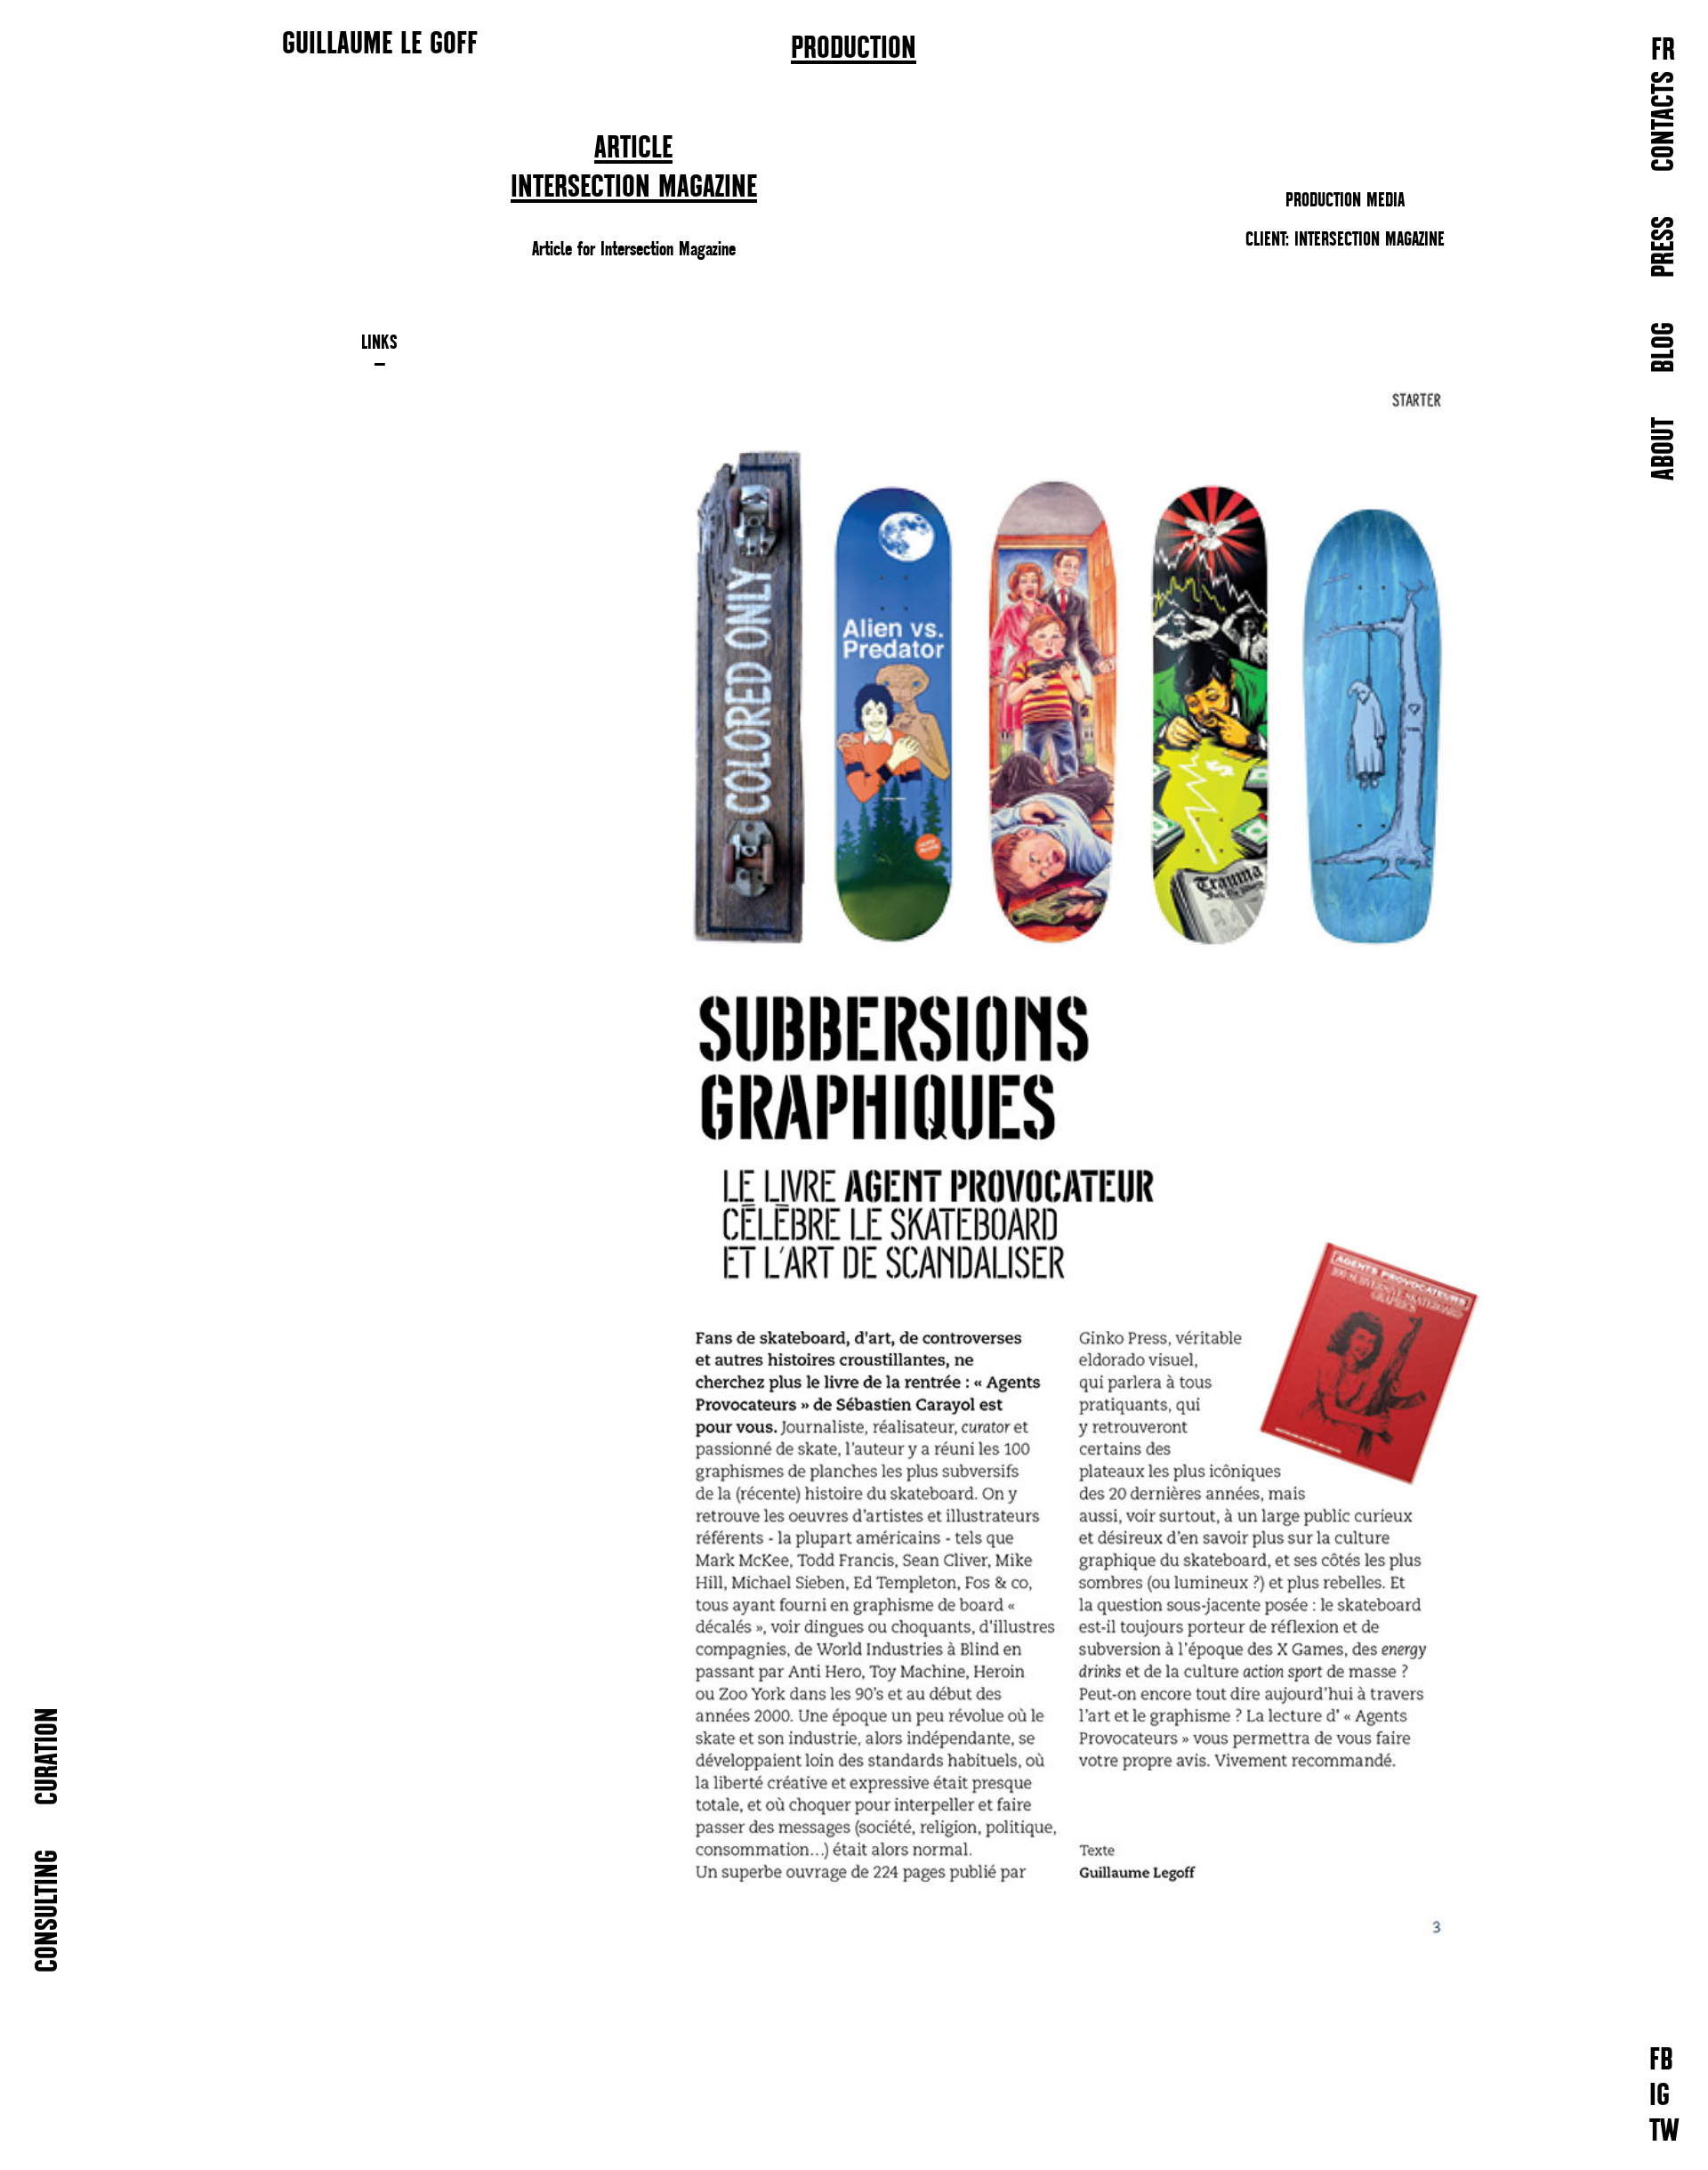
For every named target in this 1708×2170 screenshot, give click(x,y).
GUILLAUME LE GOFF (380, 43)
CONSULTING (48, 1911)
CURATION (48, 1756)
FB (1661, 2061)
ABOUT (1665, 449)
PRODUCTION (854, 49)
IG (1660, 2097)
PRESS (1665, 247)
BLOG (1665, 347)
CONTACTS (1665, 121)
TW (1664, 2132)
